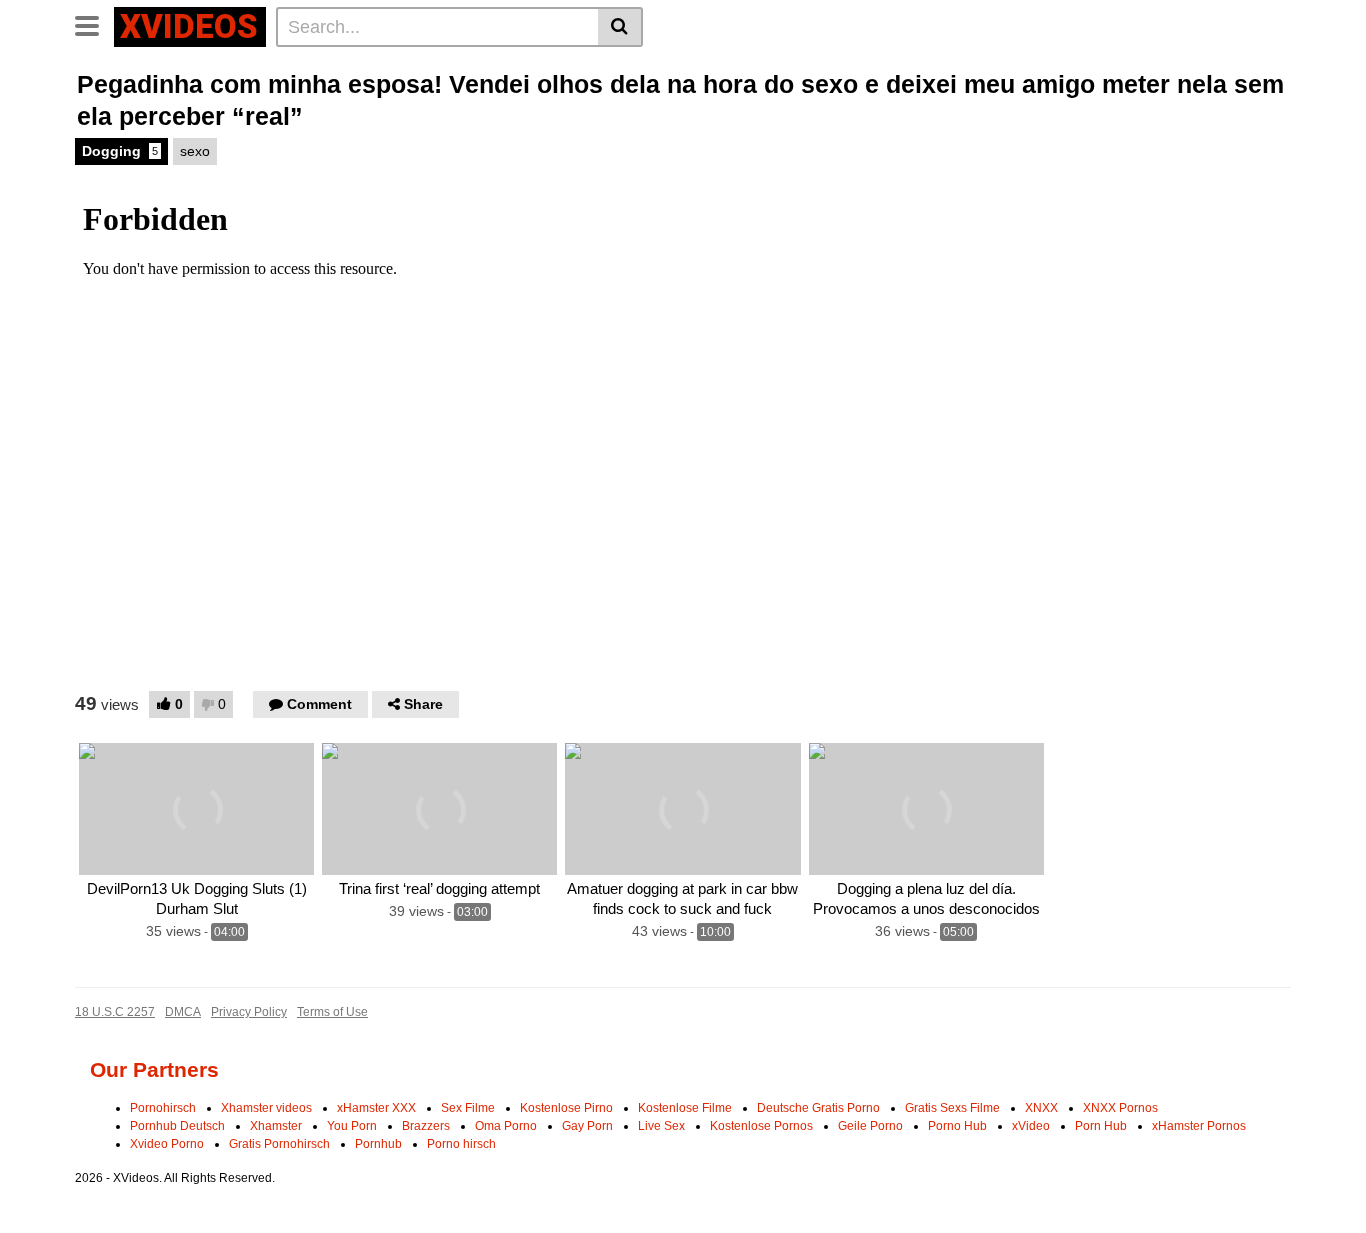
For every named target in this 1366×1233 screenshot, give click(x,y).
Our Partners (154, 1069)
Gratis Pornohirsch (279, 1144)
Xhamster (276, 1126)
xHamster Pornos (1199, 1126)
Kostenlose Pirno (566, 1108)
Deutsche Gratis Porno (818, 1108)
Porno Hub (957, 1126)
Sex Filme (468, 1108)
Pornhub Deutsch (177, 1126)
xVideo (1031, 1126)
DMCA (183, 1012)
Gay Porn (587, 1126)
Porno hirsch (461, 1144)
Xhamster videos (266, 1108)
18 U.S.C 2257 (115, 1012)
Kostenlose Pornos (761, 1126)
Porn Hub (1101, 1126)
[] (620, 27)
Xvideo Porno (167, 1144)
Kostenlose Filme (685, 1108)
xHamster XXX (376, 1108)
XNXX (1041, 1108)
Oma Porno (506, 1126)
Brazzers (426, 1126)
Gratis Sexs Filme (952, 1108)
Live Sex (661, 1126)
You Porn (352, 1126)
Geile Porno (870, 1126)
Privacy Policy (249, 1012)
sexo (195, 151)
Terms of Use (332, 1012)
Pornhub (378, 1144)
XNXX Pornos (1120, 1108)
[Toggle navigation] (94, 24)
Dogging (120, 151)
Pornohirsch (163, 1108)
